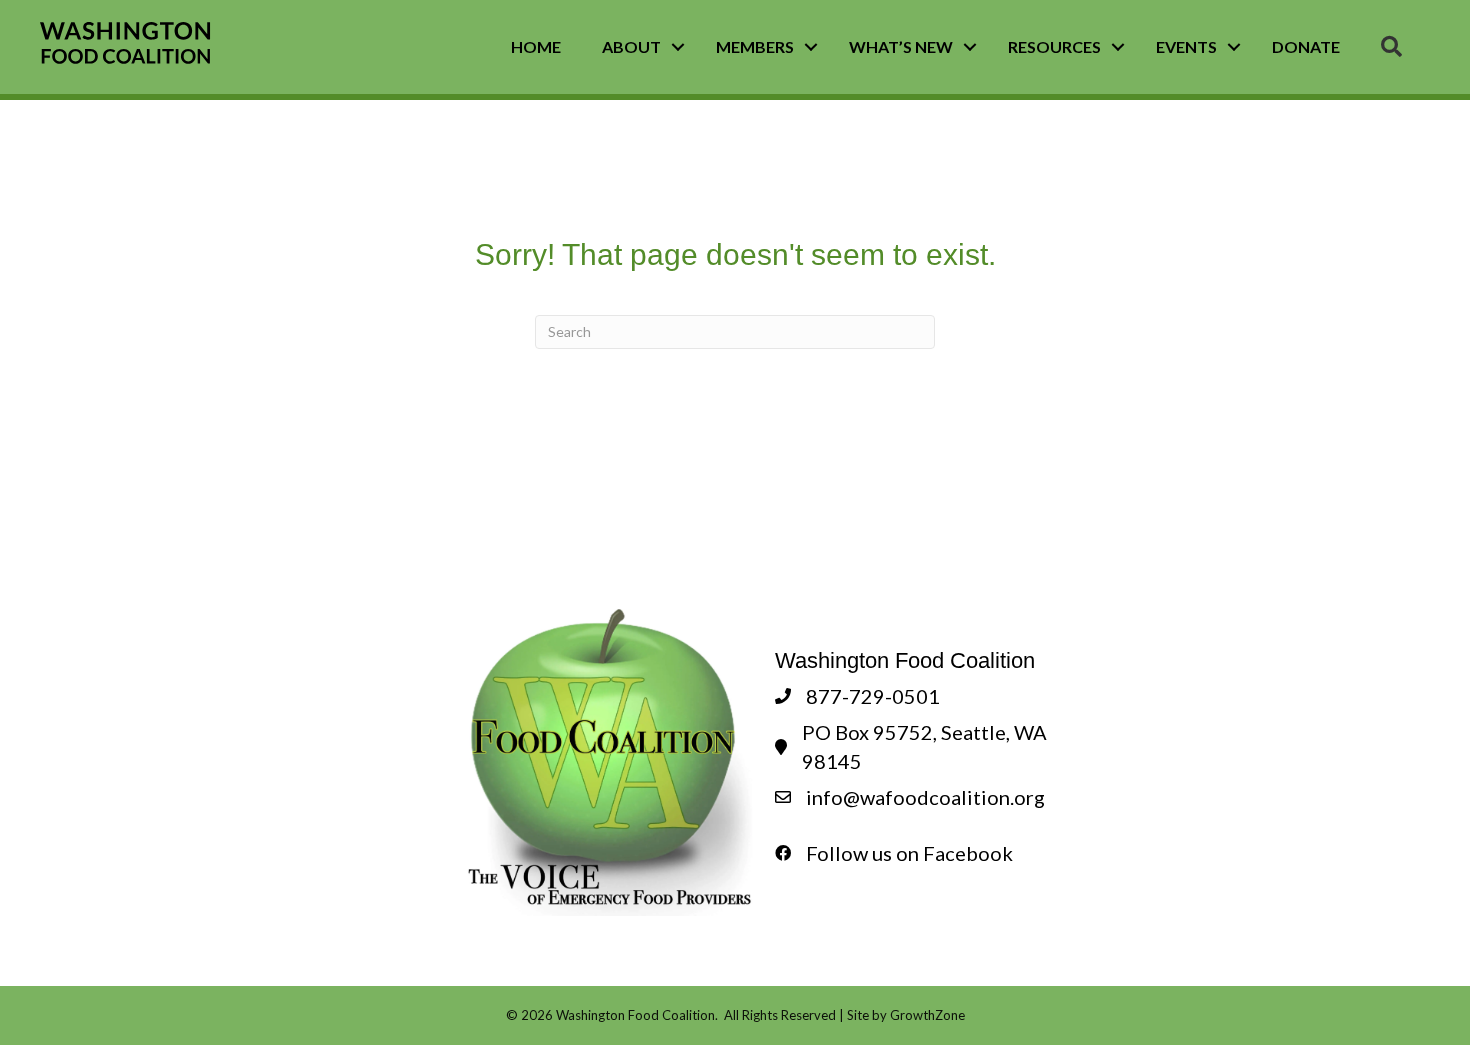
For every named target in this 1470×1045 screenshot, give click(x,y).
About (631, 46)
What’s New (901, 46)
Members (755, 46)
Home (536, 46)
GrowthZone (927, 1015)
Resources (1054, 46)
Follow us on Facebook (909, 853)
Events (1186, 46)
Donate (1306, 46)
